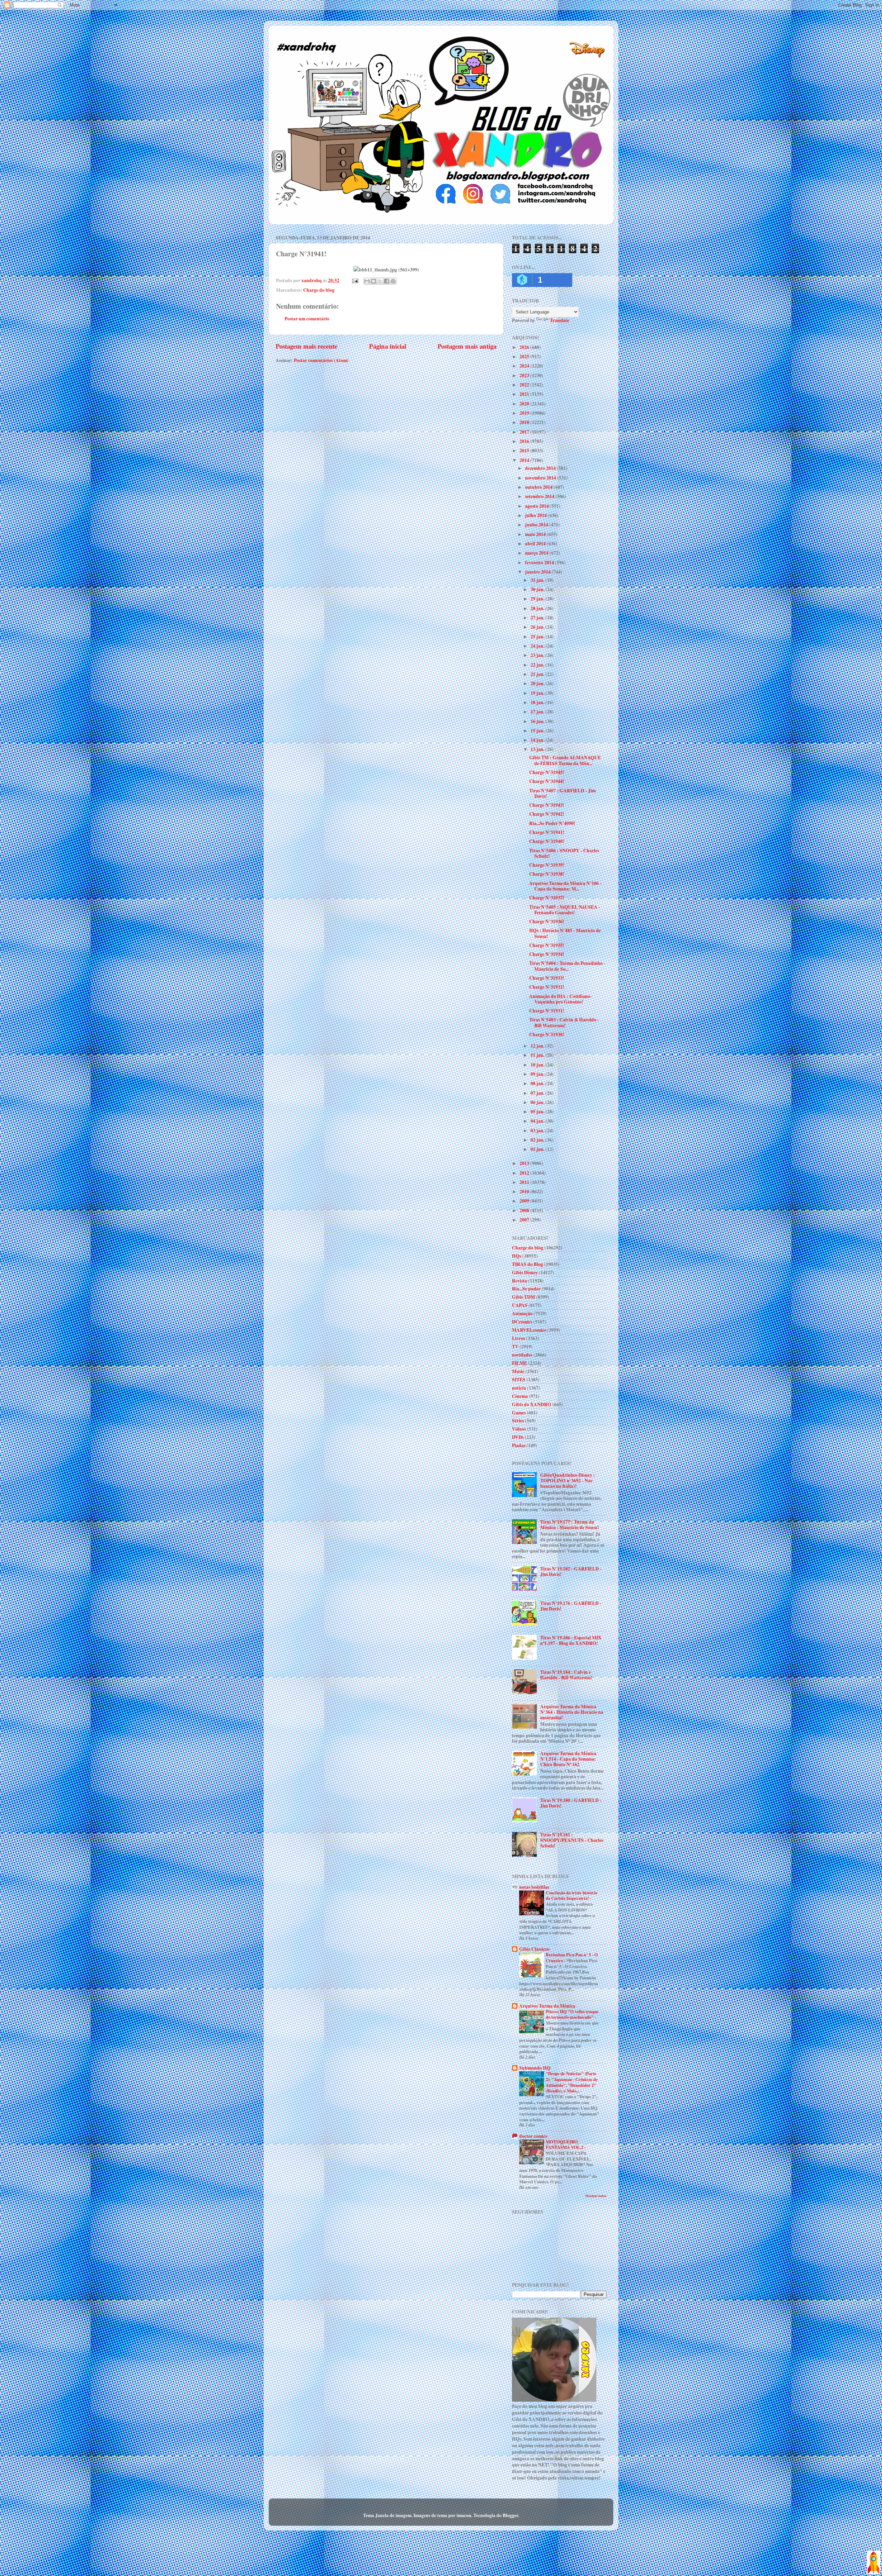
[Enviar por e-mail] (367, 281)
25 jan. (538, 637)
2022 (525, 385)
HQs (517, 1256)
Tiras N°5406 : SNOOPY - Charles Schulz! (564, 853)
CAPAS (520, 1305)
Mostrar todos (596, 2196)
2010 (525, 1192)
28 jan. (538, 608)
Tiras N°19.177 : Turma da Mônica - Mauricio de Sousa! (570, 1525)
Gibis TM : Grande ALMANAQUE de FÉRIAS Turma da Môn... (565, 760)
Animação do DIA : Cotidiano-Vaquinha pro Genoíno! (561, 999)
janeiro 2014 (538, 572)
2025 (525, 357)
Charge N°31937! (547, 898)
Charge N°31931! (547, 1011)
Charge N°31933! (547, 978)
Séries (518, 1421)
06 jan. (538, 1102)
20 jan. (538, 683)
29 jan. (538, 599)
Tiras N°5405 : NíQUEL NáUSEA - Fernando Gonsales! (565, 910)
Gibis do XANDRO (532, 1404)
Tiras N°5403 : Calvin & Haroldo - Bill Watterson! (564, 1022)
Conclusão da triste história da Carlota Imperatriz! (571, 1895)
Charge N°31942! (547, 814)
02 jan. (538, 1140)
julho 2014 (536, 515)
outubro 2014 (539, 487)
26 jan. (538, 627)
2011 (525, 1182)
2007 (525, 1220)
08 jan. (538, 1083)
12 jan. (538, 1046)
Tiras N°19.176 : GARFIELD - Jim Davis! (571, 1606)
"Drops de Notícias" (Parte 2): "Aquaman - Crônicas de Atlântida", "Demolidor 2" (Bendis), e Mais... (572, 2082)
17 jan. (538, 712)
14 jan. (538, 740)
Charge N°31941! (547, 832)
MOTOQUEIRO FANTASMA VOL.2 (565, 2145)
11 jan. (538, 1055)
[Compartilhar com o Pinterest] (393, 281)
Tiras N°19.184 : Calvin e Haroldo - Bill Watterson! (566, 1675)
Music (518, 1371)
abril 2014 (536, 544)
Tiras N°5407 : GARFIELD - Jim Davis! (562, 793)
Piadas (519, 1445)
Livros (519, 1338)
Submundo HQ (535, 2068)
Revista (520, 1281)
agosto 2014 (537, 506)
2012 (525, 1173)
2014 (525, 460)
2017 (525, 432)
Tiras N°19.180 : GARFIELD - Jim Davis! (571, 1803)
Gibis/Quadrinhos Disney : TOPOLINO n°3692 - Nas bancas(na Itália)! (568, 1481)
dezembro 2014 (541, 468)
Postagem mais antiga (467, 346)
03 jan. (538, 1131)
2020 (525, 404)
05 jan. (538, 1112)
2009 (525, 1201)
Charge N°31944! (547, 781)
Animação (522, 1313)
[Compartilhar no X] (380, 281)
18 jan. (538, 702)
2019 (525, 413)
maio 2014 (536, 534)
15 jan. (538, 731)
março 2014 (537, 553)
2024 (525, 366)
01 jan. (538, 1149)
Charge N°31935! (547, 945)
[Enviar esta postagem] (355, 280)
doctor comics (533, 2136)
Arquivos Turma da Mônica (547, 2006)
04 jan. (538, 1121)
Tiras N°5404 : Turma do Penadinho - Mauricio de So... (567, 966)
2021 (525, 394)
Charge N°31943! (547, 805)
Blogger (510, 2515)
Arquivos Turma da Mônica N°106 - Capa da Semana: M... (565, 886)
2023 (525, 375)
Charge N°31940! (547, 841)
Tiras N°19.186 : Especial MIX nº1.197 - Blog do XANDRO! (571, 1640)
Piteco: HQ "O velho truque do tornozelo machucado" (572, 2014)
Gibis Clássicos (534, 1949)
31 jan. (538, 580)
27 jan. (538, 618)
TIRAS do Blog (527, 1264)
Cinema (520, 1396)
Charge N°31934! (547, 954)
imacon (464, 2515)
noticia (519, 1388)
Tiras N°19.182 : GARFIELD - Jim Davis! (571, 1572)
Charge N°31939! (547, 865)
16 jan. (538, 721)
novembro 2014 (541, 478)
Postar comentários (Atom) (321, 360)
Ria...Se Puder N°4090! (552, 823)
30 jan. (538, 589)
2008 (525, 1210)
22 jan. (538, 665)
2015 (525, 451)
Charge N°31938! (547, 874)
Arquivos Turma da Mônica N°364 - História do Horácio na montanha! (572, 1712)
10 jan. (538, 1065)
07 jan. (538, 1093)
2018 (525, 422)
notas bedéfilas (534, 1887)
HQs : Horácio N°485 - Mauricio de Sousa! (565, 933)
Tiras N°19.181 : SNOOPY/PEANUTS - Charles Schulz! (572, 1840)
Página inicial (388, 346)
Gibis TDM (524, 1297)
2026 (525, 347)
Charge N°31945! (547, 772)
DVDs (518, 1437)
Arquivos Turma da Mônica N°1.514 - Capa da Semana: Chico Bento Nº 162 (568, 1759)
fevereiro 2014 (540, 563)
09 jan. (538, 1074)
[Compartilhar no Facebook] (387, 281)
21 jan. (538, 674)
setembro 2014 (540, 496)
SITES (519, 1380)
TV (515, 1347)
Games (519, 1413)
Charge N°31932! (547, 987)
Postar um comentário (307, 319)
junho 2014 (537, 525)
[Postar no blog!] (373, 281)
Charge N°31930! (547, 1034)
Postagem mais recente (306, 346)
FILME (520, 1363)
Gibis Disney (525, 1272)
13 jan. (538, 749)
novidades (522, 1355)
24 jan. (538, 646)
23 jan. (538, 655)
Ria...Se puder (526, 1289)
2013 (525, 1163)
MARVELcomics (529, 1330)
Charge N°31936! (547, 921)
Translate (560, 320)
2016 (525, 441)
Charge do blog (319, 290)
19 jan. (538, 693)
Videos (519, 1429)
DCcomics (522, 1322)
